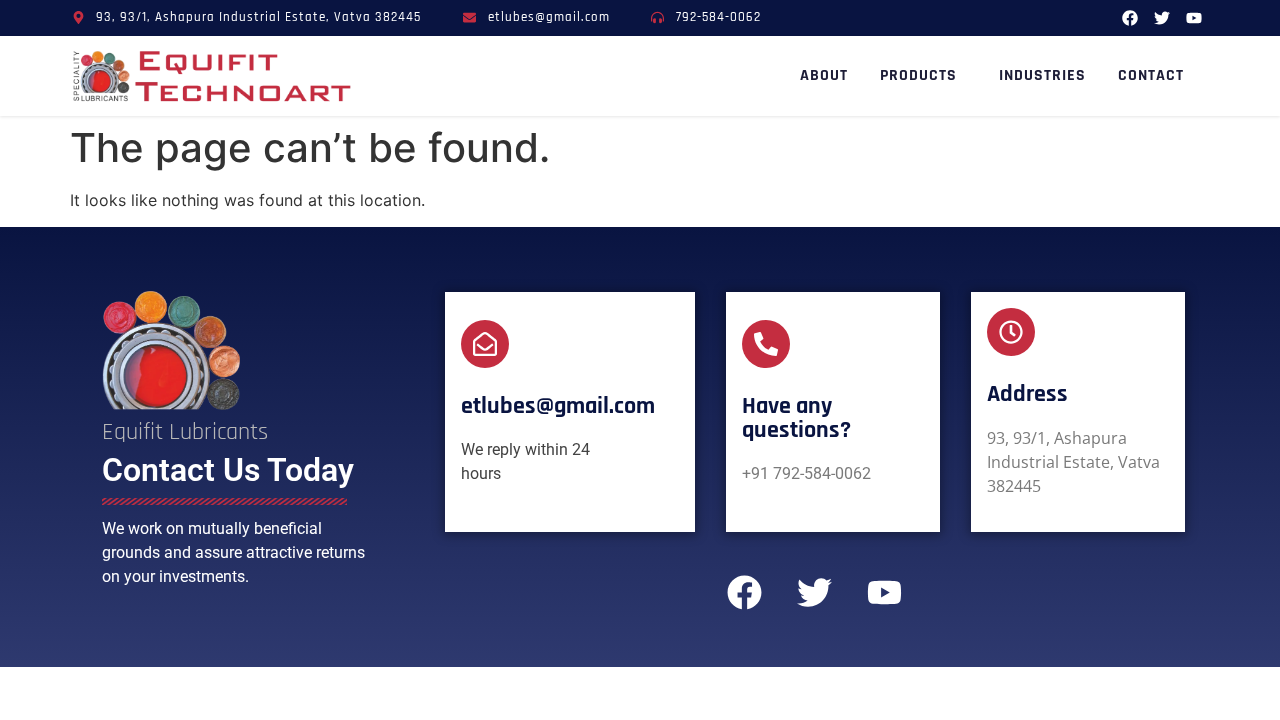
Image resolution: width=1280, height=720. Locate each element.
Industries (1042, 75)
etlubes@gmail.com (558, 406)
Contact (1151, 75)
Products (918, 75)
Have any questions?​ (796, 418)
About (824, 75)
